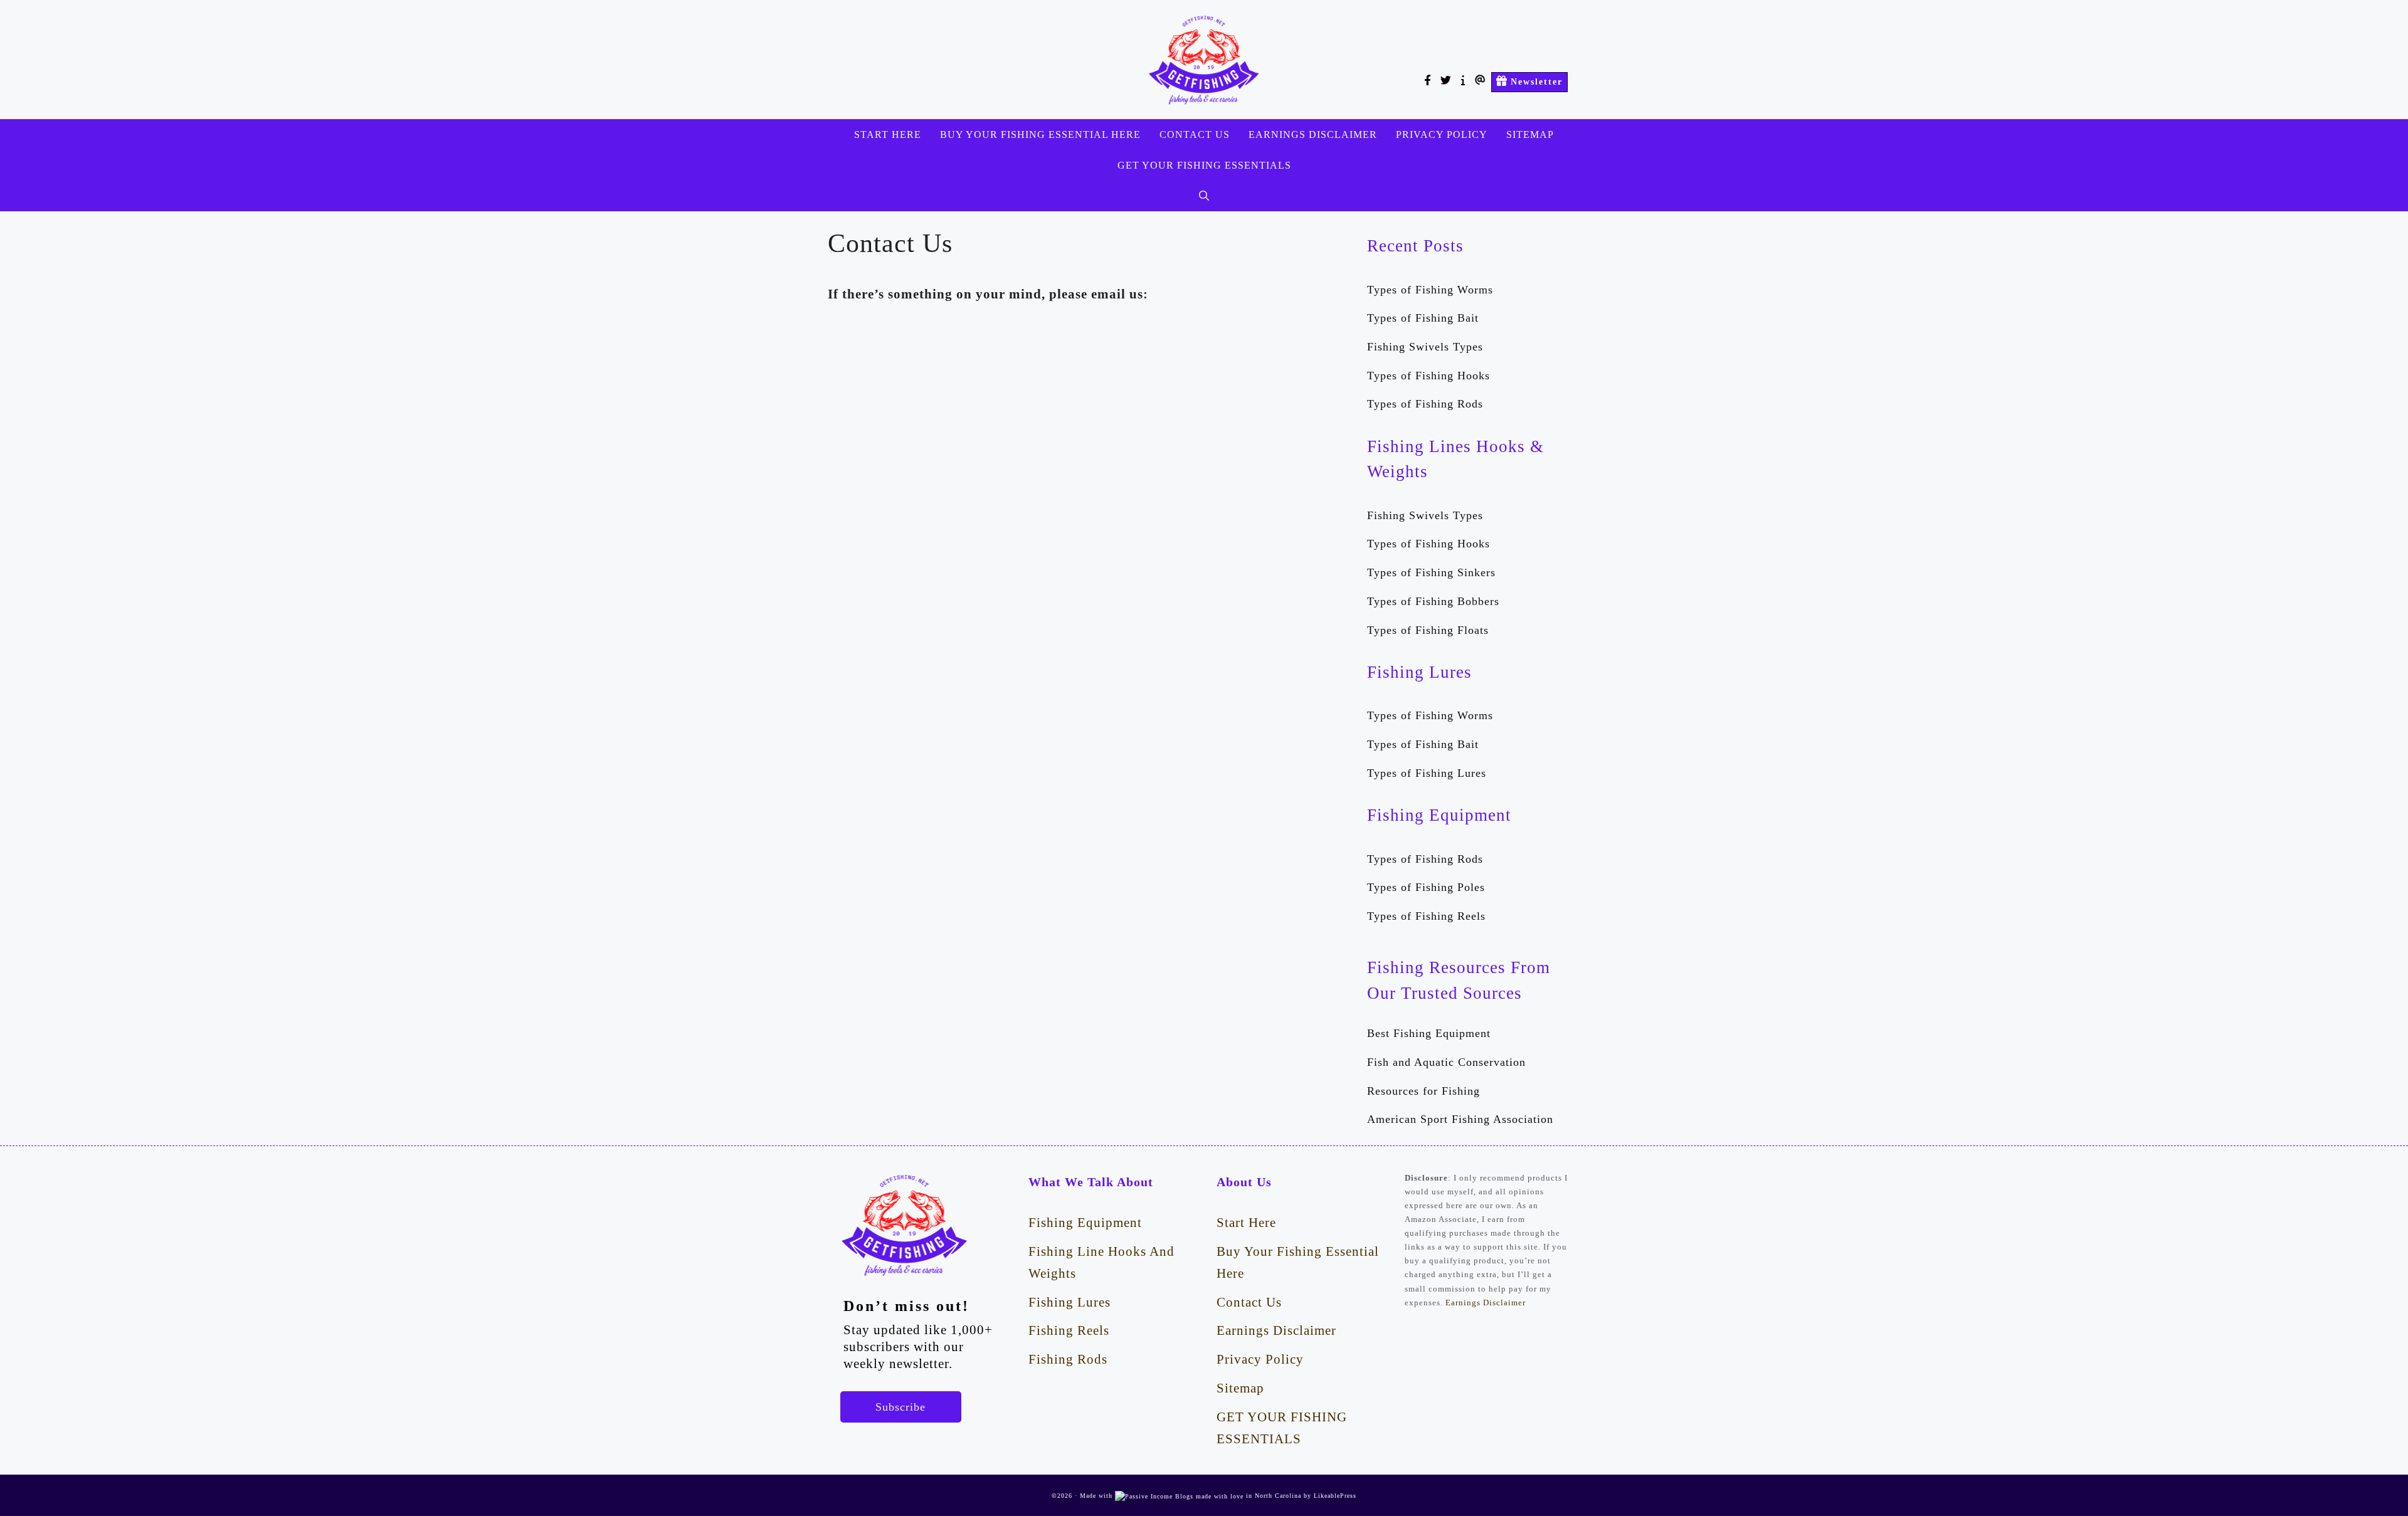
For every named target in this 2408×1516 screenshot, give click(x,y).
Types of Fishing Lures (1427, 773)
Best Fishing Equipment (1429, 1033)
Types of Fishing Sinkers (1431, 572)
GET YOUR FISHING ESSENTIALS (1204, 165)
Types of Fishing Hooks (1428, 376)
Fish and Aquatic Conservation (1446, 1062)
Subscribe (900, 1407)
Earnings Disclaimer (1313, 134)
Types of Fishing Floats (1428, 630)
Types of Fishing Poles (1426, 887)
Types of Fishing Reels (1426, 916)
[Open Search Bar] (1204, 196)
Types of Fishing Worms (1430, 290)
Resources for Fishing (1423, 1091)
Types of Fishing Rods (1425, 404)
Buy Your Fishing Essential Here (1040, 134)
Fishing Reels (1069, 1330)
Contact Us (1195, 134)
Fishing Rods (1068, 1359)
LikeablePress (1335, 1496)
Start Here (888, 134)
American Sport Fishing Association (1460, 1119)
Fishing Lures (1069, 1302)
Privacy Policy (1442, 134)
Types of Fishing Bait (1423, 318)
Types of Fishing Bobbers (1433, 601)
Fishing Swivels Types (1425, 347)
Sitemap (1530, 134)
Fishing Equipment (1085, 1222)
